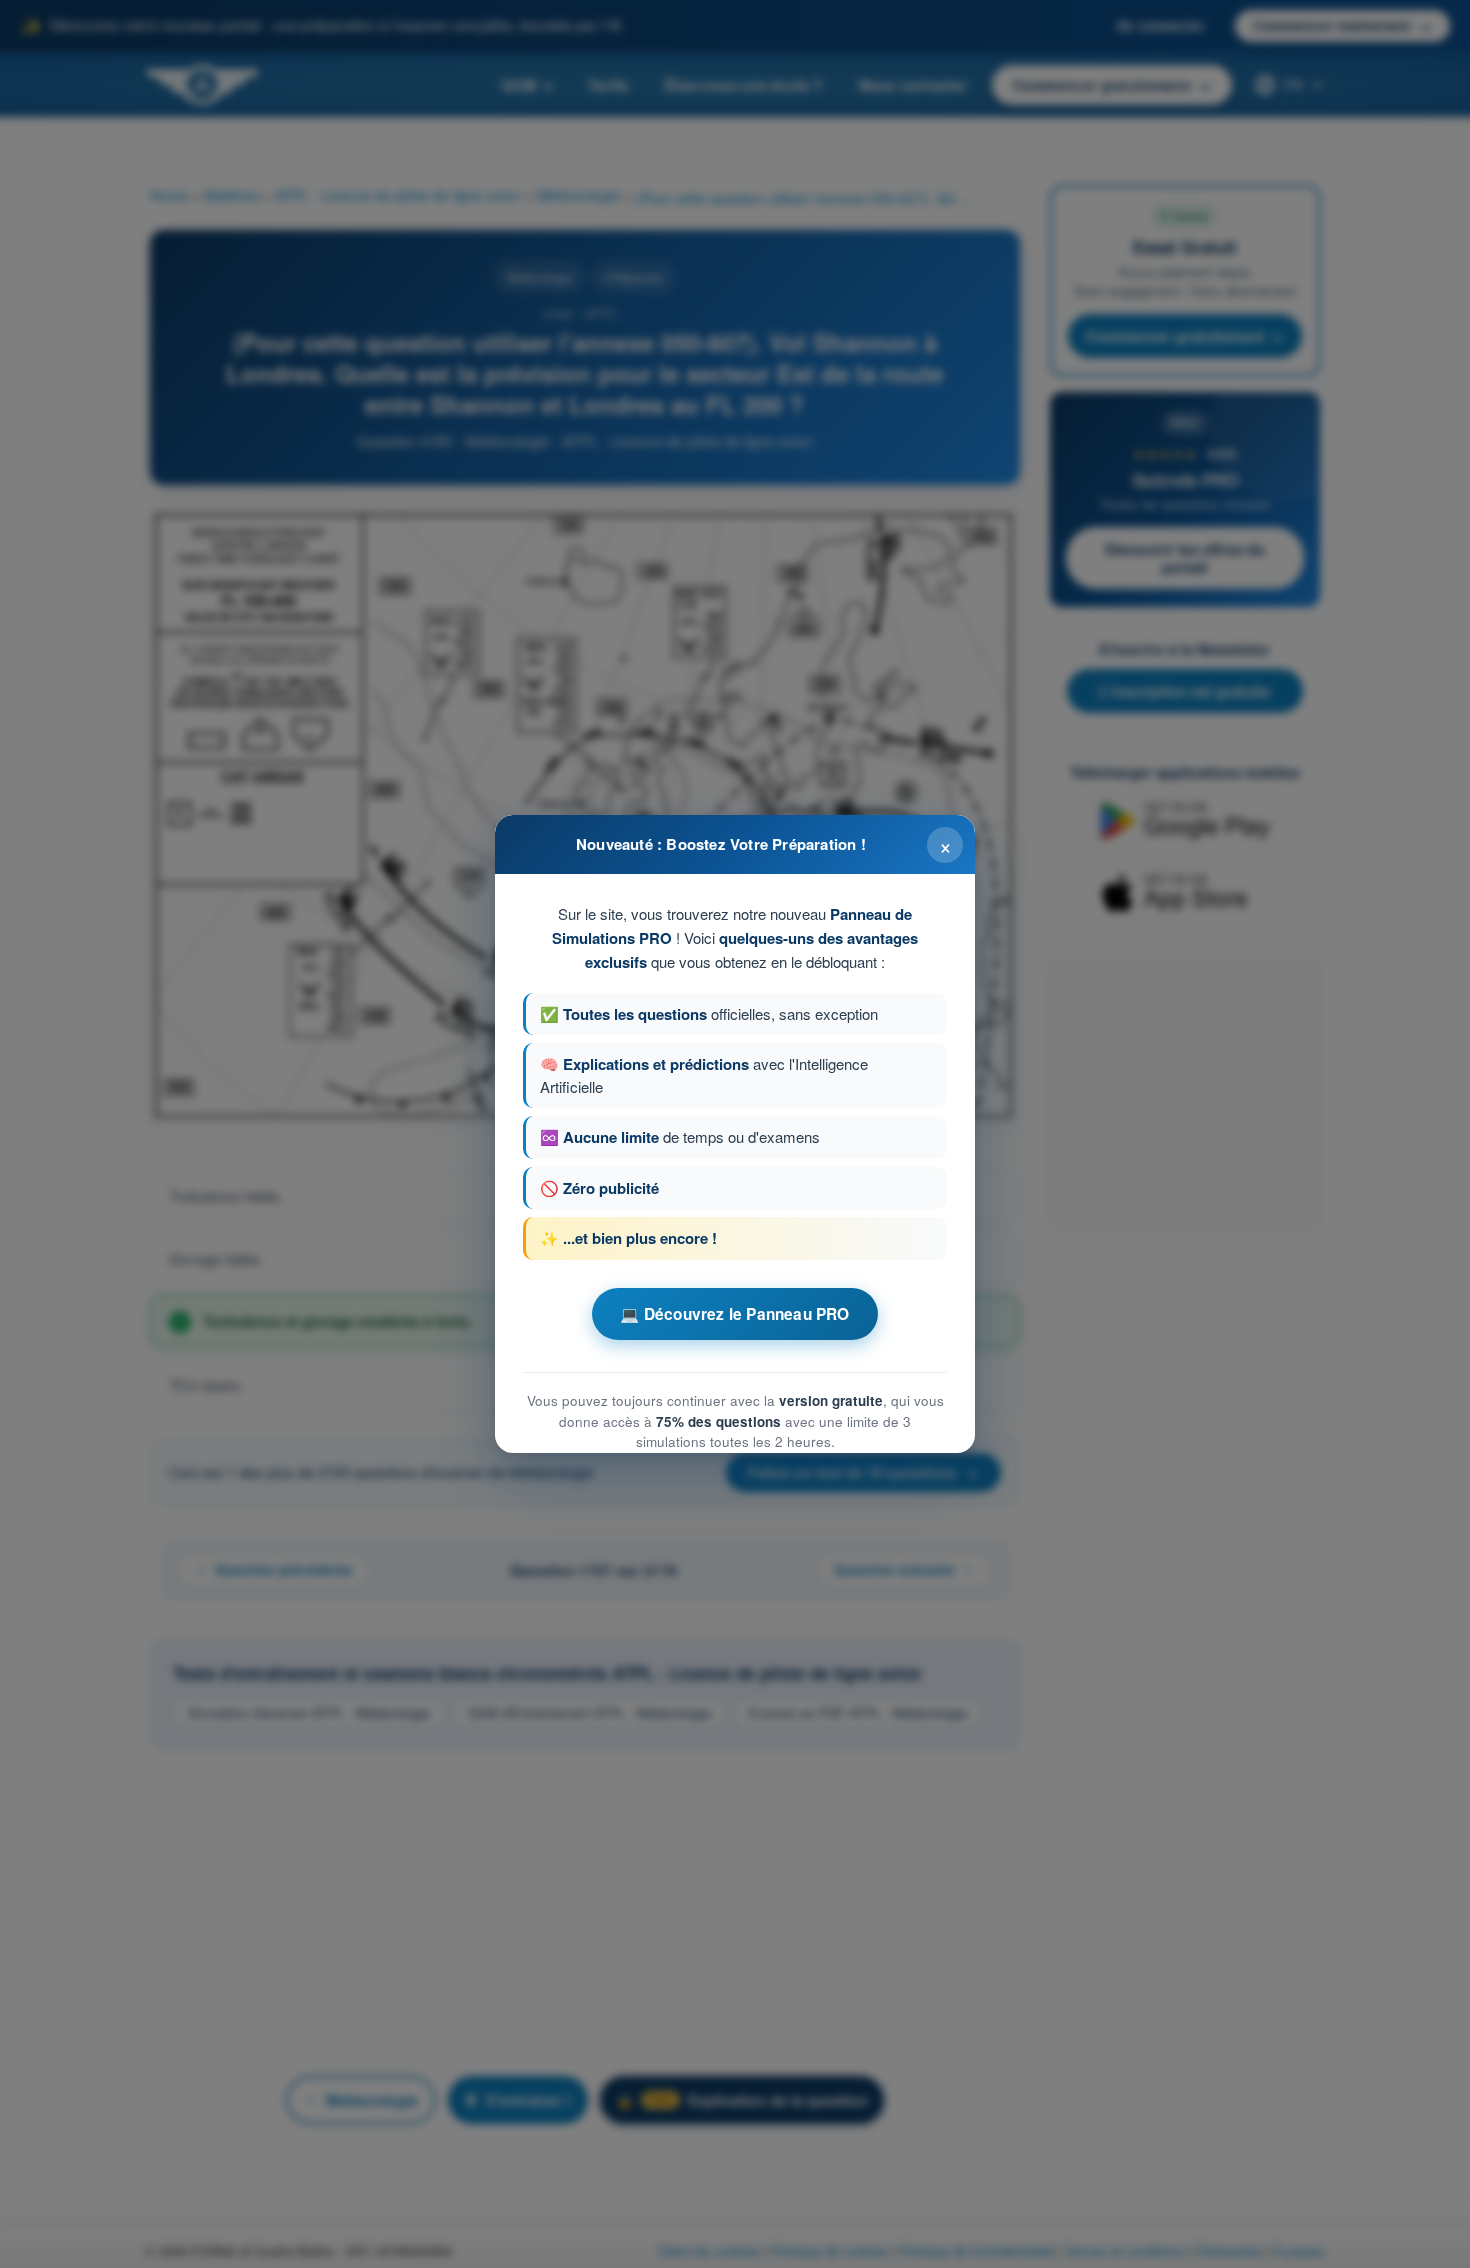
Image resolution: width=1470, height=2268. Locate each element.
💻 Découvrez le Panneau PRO (734, 1314)
